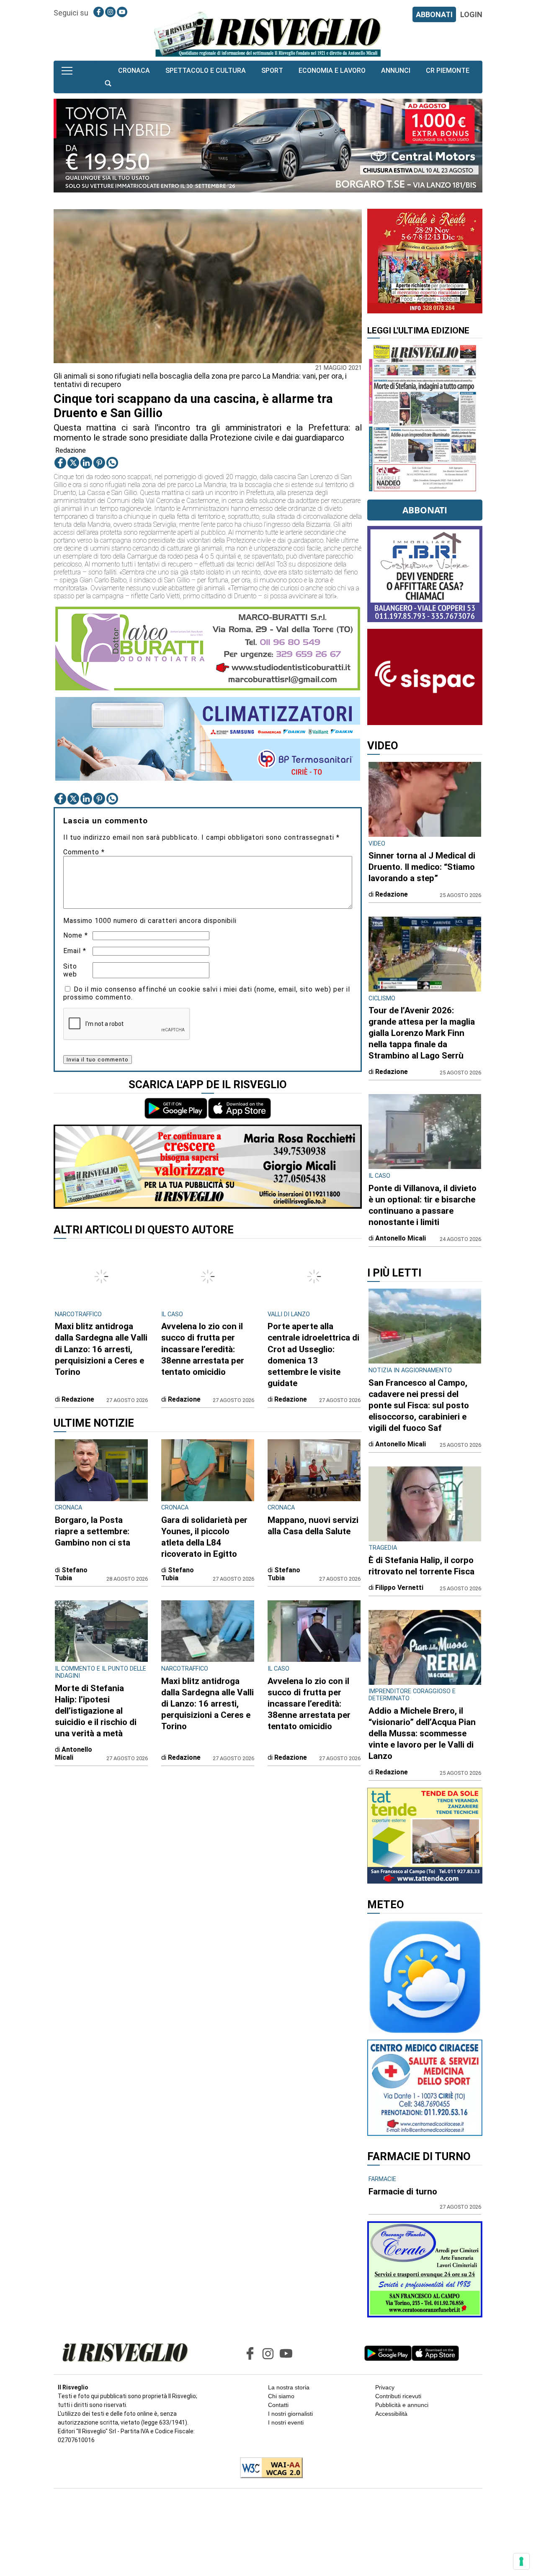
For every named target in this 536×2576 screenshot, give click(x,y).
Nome (76, 935)
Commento (84, 852)
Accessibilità (391, 2414)
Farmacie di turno (403, 2192)
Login (471, 14)
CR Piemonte (448, 70)
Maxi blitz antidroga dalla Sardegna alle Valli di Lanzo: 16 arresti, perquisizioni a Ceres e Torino (101, 1349)
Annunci (396, 70)
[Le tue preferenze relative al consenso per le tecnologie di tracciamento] (521, 2561)
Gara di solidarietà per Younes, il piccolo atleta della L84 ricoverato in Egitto (204, 1537)
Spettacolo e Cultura (206, 70)
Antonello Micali (73, 1753)
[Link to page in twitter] (73, 463)
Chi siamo (281, 2396)
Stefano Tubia (71, 1574)
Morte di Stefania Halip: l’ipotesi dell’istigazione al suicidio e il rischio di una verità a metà (96, 1711)
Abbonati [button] (425, 510)
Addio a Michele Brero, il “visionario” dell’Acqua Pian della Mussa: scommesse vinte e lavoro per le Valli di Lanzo (422, 1733)
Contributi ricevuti (398, 2396)
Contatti (278, 2405)
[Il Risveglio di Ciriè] (268, 34)
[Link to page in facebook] (99, 12)
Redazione (71, 450)
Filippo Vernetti (399, 1588)
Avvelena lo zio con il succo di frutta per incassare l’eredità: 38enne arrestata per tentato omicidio (203, 1349)
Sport (272, 70)
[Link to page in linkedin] (86, 463)
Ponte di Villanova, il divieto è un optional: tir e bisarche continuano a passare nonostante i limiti (423, 1205)
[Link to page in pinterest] (99, 463)
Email (75, 951)
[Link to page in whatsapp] (112, 463)
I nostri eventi (286, 2422)
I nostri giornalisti (290, 2414)
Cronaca (134, 70)
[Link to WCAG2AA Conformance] (268, 2468)
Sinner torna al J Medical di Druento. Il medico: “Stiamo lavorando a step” (422, 867)
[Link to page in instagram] (110, 12)
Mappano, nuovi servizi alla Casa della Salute (313, 1526)
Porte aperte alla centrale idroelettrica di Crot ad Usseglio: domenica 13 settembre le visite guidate (313, 1355)
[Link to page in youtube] (122, 12)
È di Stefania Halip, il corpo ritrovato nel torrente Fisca (421, 1566)
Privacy (385, 2387)
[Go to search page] (108, 83)
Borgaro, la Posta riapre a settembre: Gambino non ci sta (93, 1531)
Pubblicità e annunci (402, 2405)
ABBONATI (434, 14)
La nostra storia (289, 2387)
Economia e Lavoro (332, 70)
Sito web (70, 970)
